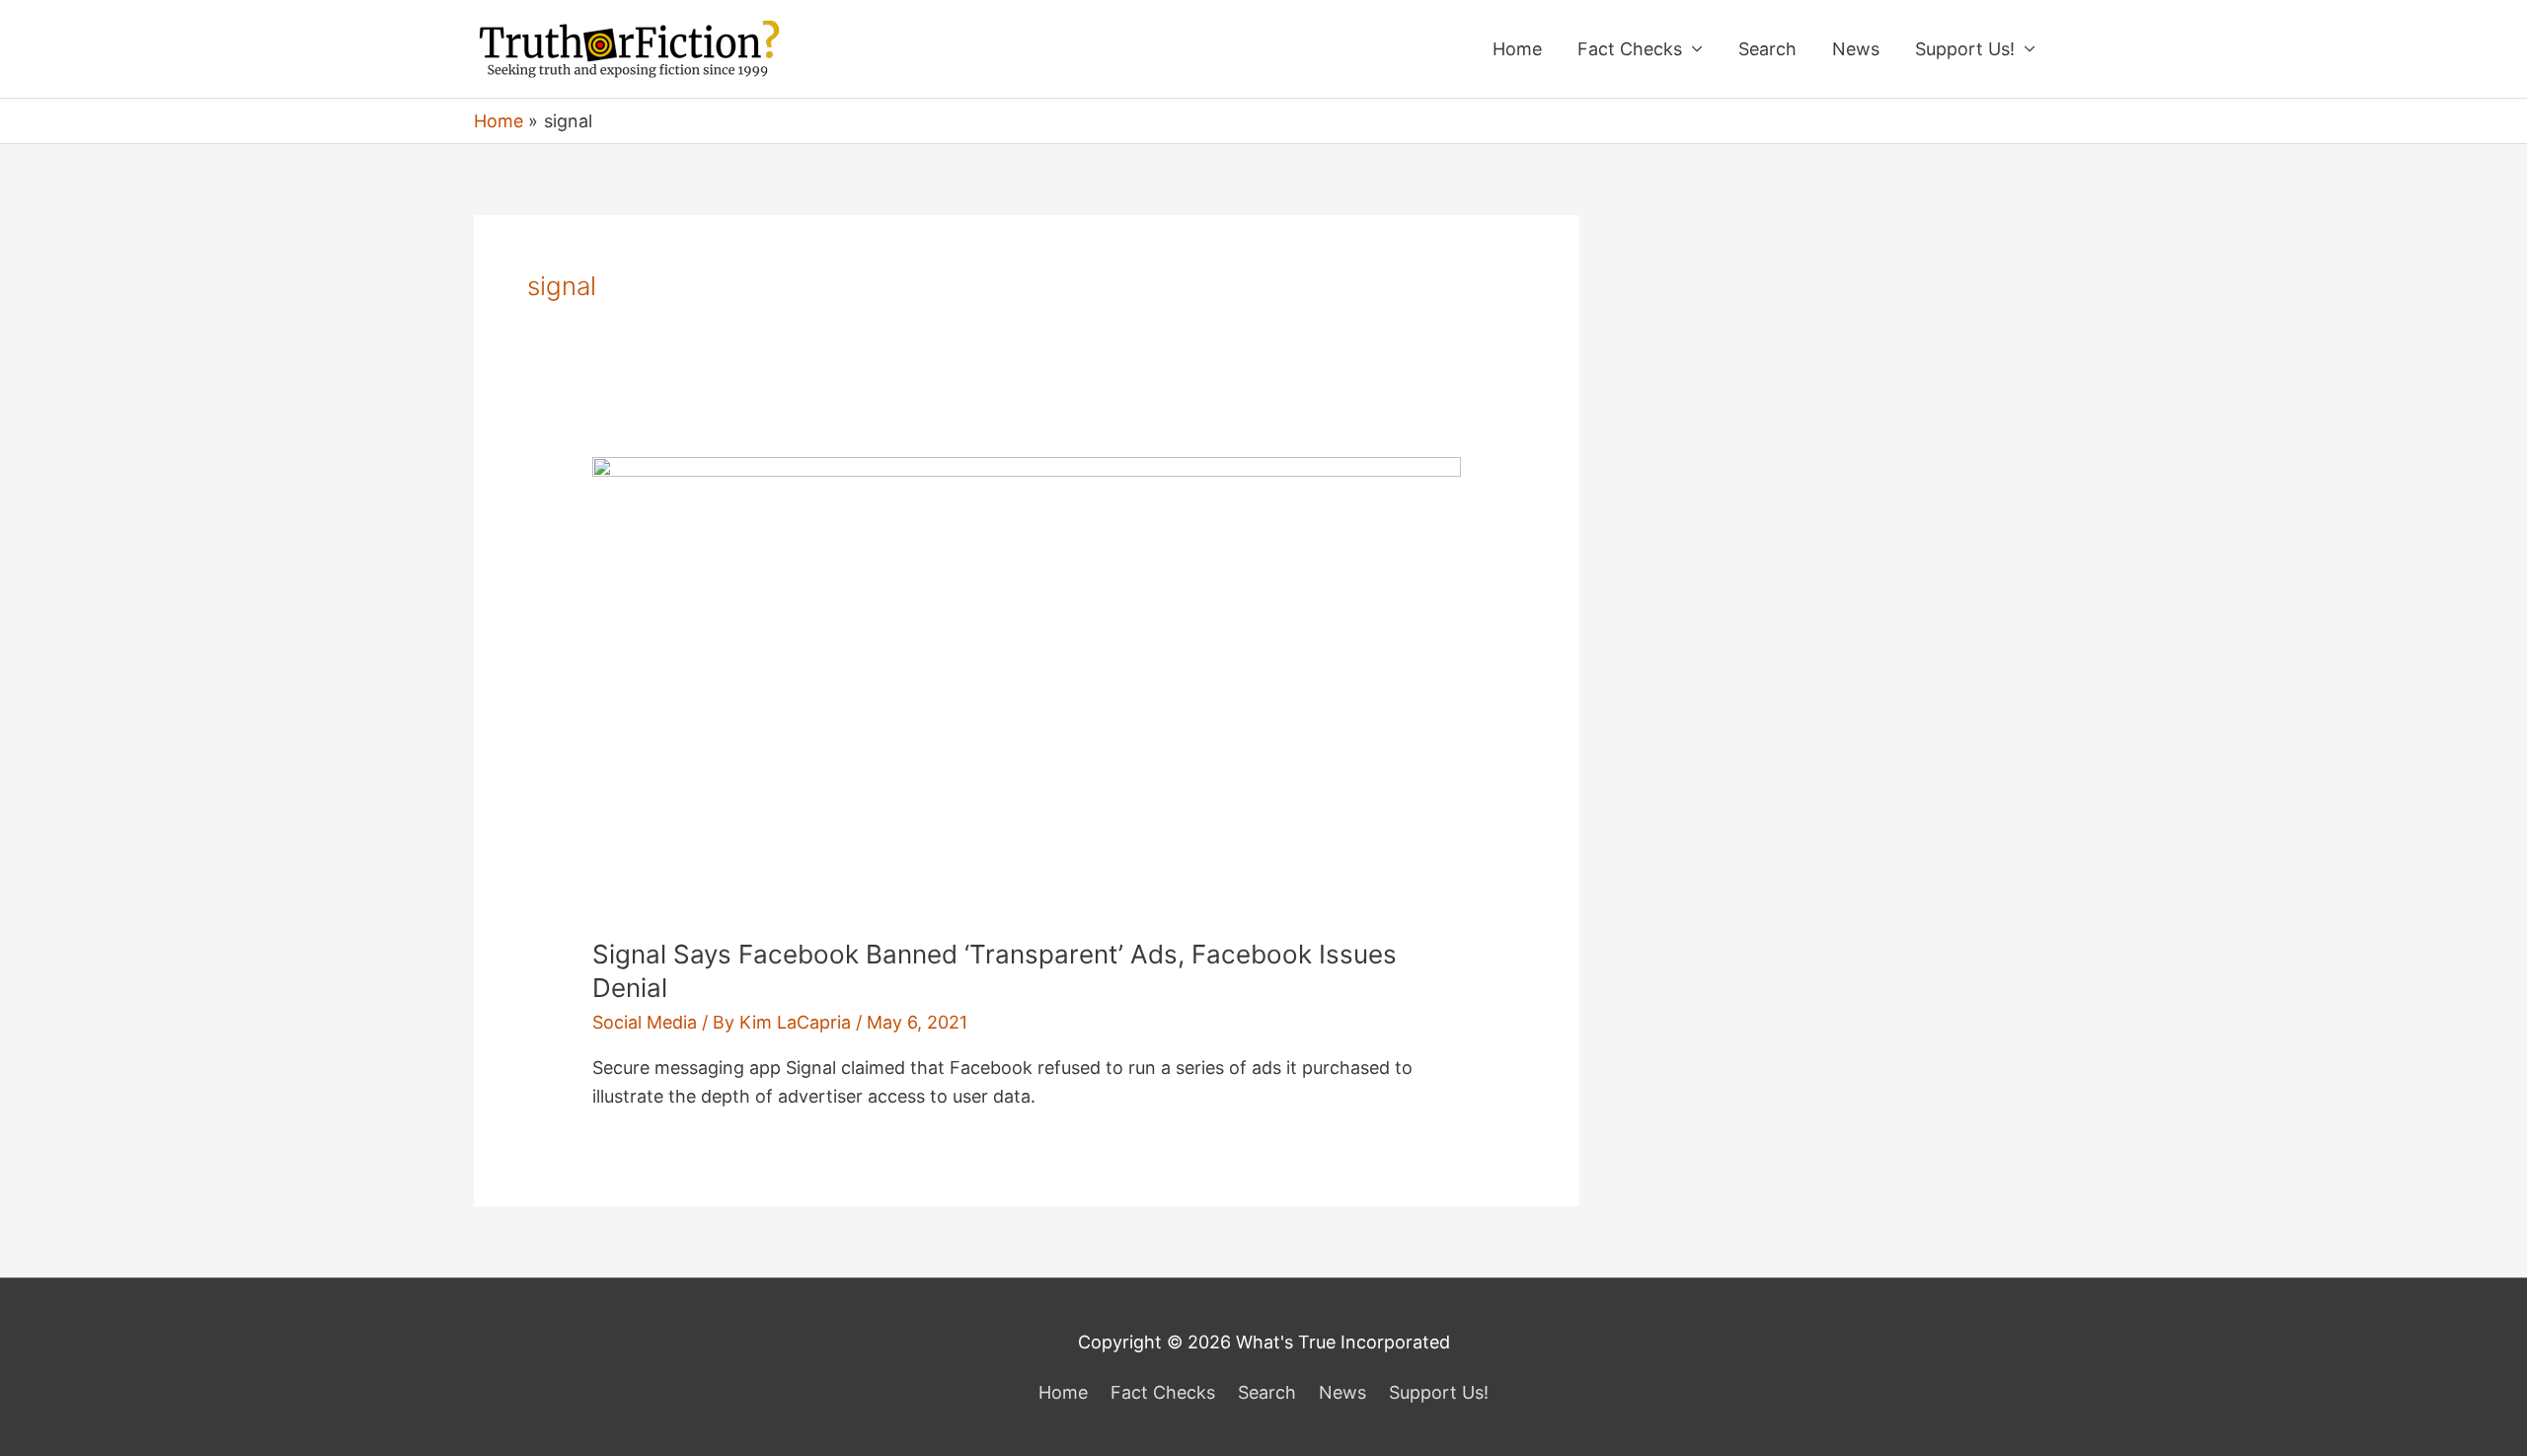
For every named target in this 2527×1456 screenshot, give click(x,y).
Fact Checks (1630, 49)
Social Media (645, 1022)
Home (1517, 49)
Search (1767, 49)
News (1856, 49)
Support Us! (1965, 49)
